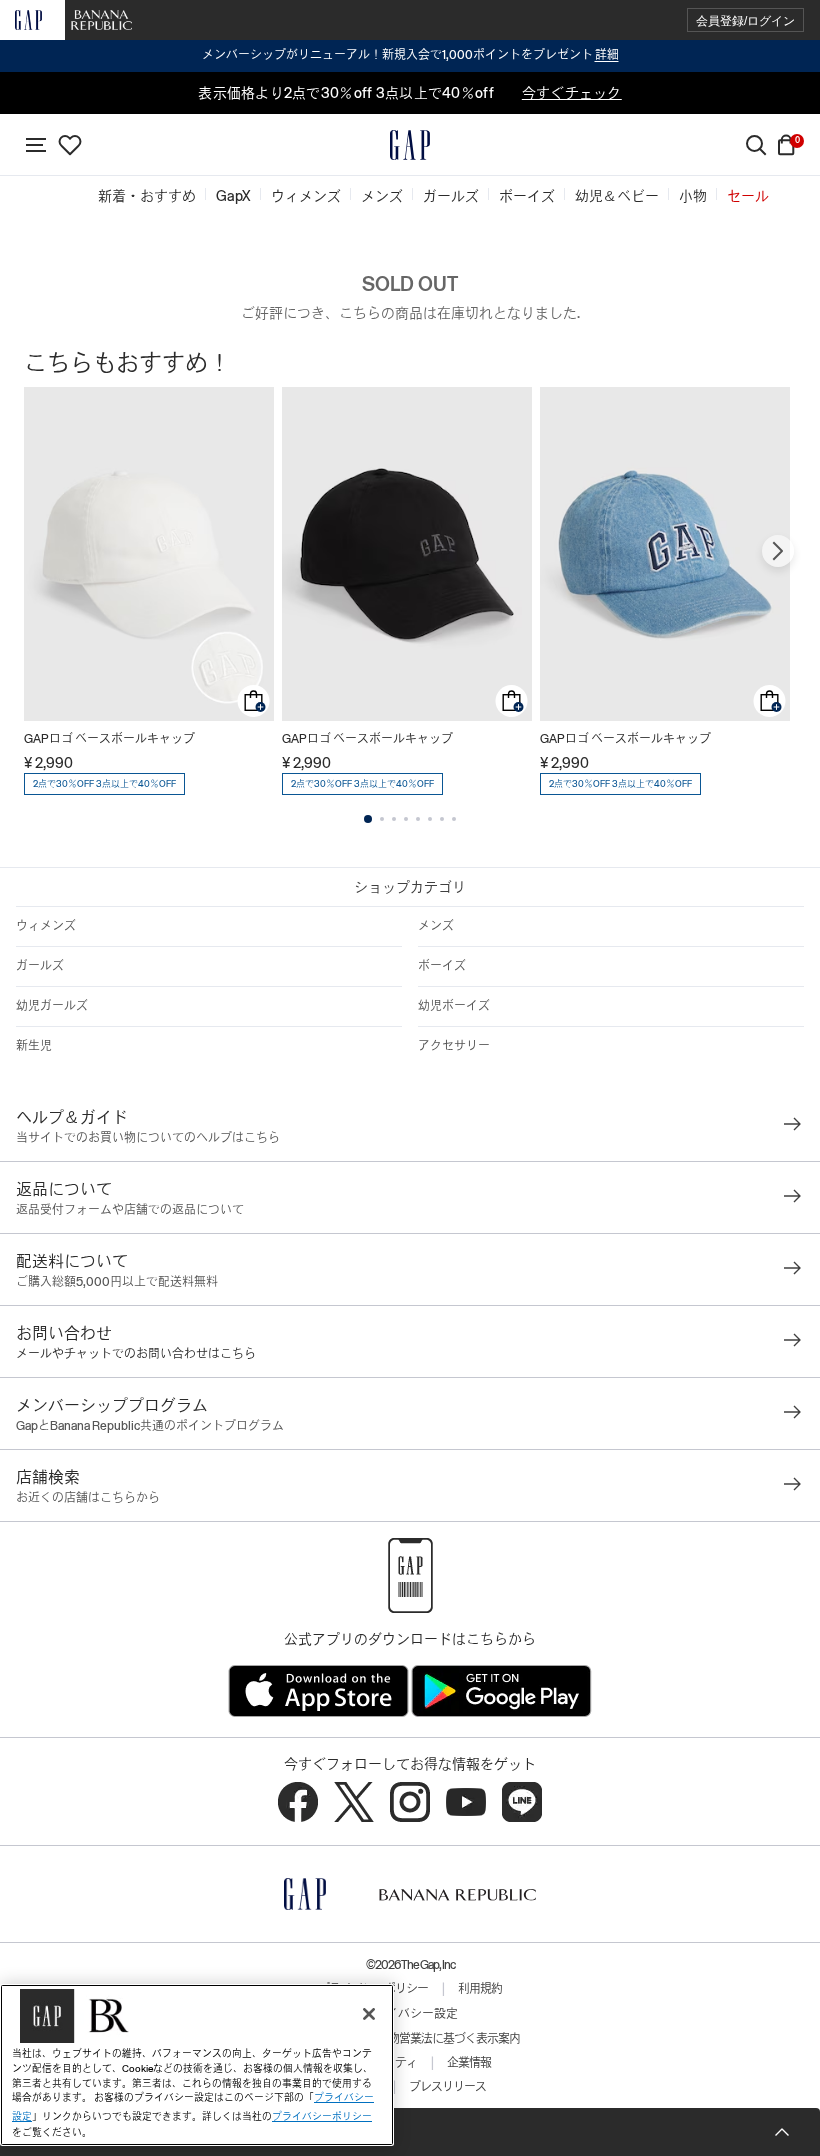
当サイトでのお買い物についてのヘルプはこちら (148, 1138)
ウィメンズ (46, 926)
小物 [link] (693, 196)
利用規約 (480, 1989)
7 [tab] (442, 819)
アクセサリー (454, 1046)
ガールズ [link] (451, 196)
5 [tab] (418, 819)
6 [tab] (430, 819)
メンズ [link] (382, 196)
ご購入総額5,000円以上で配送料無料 (117, 1282)
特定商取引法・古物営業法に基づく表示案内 (410, 2039)
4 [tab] (406, 819)
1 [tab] (368, 819)
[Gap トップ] (410, 145)
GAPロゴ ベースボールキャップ (109, 739)
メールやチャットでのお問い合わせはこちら (136, 1354)
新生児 (34, 1046)
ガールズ (40, 966)
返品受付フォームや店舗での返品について (130, 1210)
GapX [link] (233, 196)
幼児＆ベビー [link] (617, 196)
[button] (745, 20)
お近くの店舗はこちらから (88, 1498)
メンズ (436, 926)
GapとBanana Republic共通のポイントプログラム (150, 1426)
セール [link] (748, 196)
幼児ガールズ (52, 1006)
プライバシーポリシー (322, 2116)
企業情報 (469, 2063)
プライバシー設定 (410, 2014)
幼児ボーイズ (454, 1006)
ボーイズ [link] (527, 196)
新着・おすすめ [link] (147, 196)
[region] (197, 2065)
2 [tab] (382, 819)
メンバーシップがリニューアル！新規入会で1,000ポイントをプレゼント (410, 55)
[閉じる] (369, 2014)
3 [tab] (394, 819)
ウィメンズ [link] (306, 196)
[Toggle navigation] (36, 145)
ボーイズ (442, 966)
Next (778, 551)
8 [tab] (454, 819)
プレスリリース (447, 2087)
